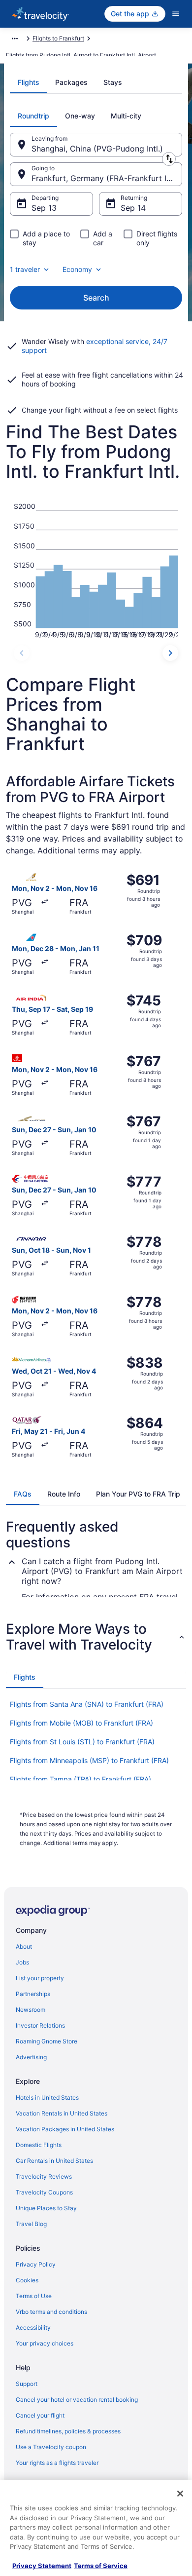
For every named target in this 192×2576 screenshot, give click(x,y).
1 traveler (25, 269)
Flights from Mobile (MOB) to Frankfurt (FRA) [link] (81, 1723)
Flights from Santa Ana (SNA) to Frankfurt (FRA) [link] (87, 1704)
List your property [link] (40, 1978)
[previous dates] (22, 653)
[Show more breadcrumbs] (15, 38)
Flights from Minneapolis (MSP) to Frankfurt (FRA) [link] (89, 1760)
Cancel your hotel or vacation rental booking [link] (77, 2400)
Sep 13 (44, 208)
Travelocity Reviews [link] (44, 2176)
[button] (96, 1637)
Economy (77, 269)
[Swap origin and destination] (169, 159)
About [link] (24, 1946)
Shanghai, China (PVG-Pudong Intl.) (97, 149)
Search (96, 298)
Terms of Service (101, 2566)
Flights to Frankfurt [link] (58, 38)
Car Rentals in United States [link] (54, 2161)
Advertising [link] (31, 2057)
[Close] (180, 2494)
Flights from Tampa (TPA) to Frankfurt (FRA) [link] (80, 1779)
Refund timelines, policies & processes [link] (68, 2431)
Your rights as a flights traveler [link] (57, 2463)
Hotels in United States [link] (47, 2097)
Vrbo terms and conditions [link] (51, 2312)
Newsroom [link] (31, 2010)
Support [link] (27, 2384)
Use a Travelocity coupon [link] (51, 2447)
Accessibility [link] (33, 2327)
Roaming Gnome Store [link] (47, 2041)
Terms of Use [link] (34, 2296)
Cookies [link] (27, 2280)
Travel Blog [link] (31, 2224)
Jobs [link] (22, 1962)
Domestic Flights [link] (39, 2145)
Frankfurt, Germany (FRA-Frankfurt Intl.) (106, 178)
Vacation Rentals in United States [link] (62, 2113)
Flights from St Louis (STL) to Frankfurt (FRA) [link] (82, 1742)
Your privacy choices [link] (45, 2343)
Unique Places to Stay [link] (46, 2208)
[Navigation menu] (176, 14)
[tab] (29, 82)
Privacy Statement (42, 2566)
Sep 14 (133, 208)
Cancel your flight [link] (40, 2415)
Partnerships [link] (33, 1994)
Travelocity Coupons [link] (44, 2192)
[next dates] (170, 653)
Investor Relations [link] (40, 2025)
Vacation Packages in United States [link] (65, 2129)
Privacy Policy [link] (36, 2264)
